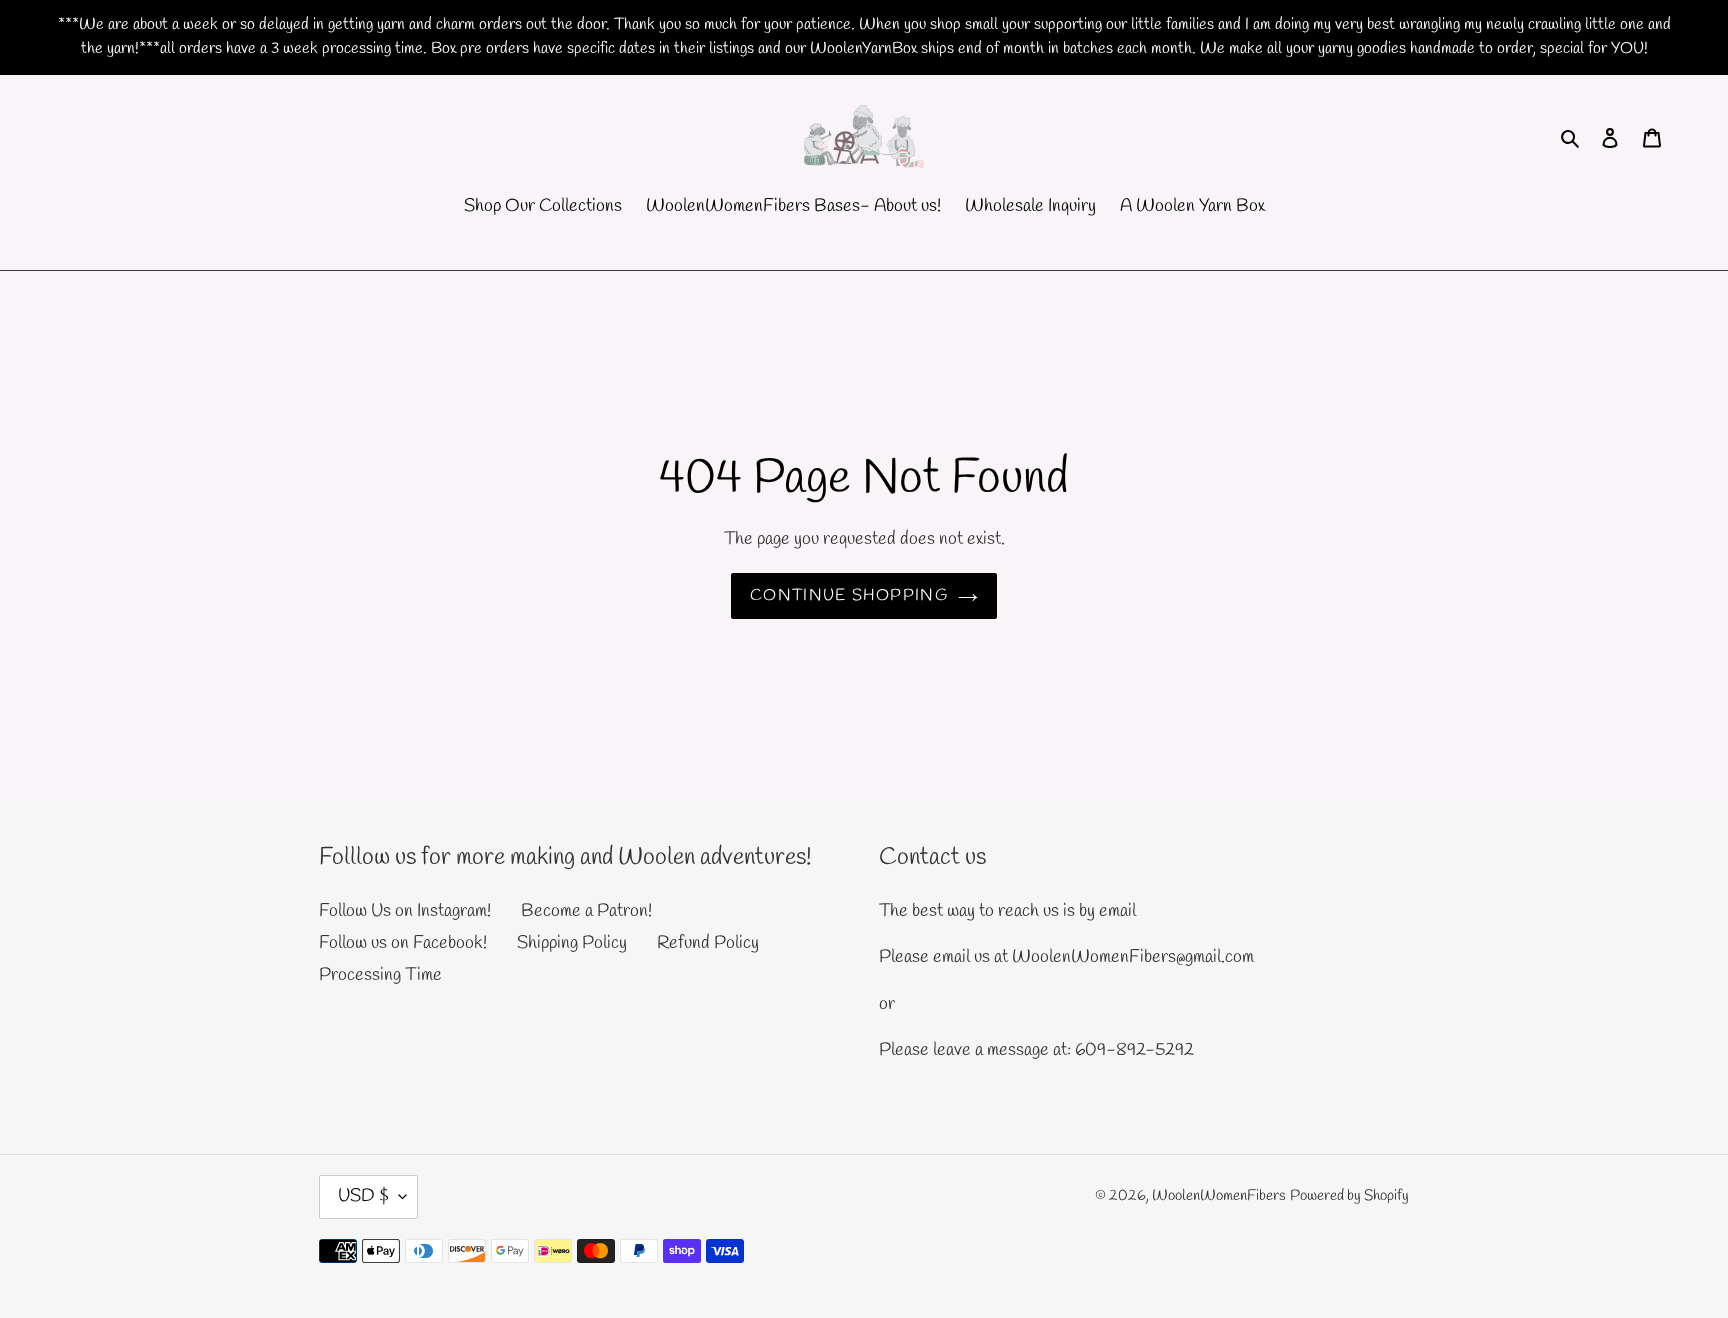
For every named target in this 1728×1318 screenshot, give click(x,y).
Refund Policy (708, 943)
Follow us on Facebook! (403, 943)
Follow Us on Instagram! (405, 911)
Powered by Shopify (1349, 1196)
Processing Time (380, 975)
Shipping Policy (572, 943)
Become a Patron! (586, 911)
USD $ (363, 1196)
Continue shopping (849, 595)
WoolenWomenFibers (1219, 1196)
